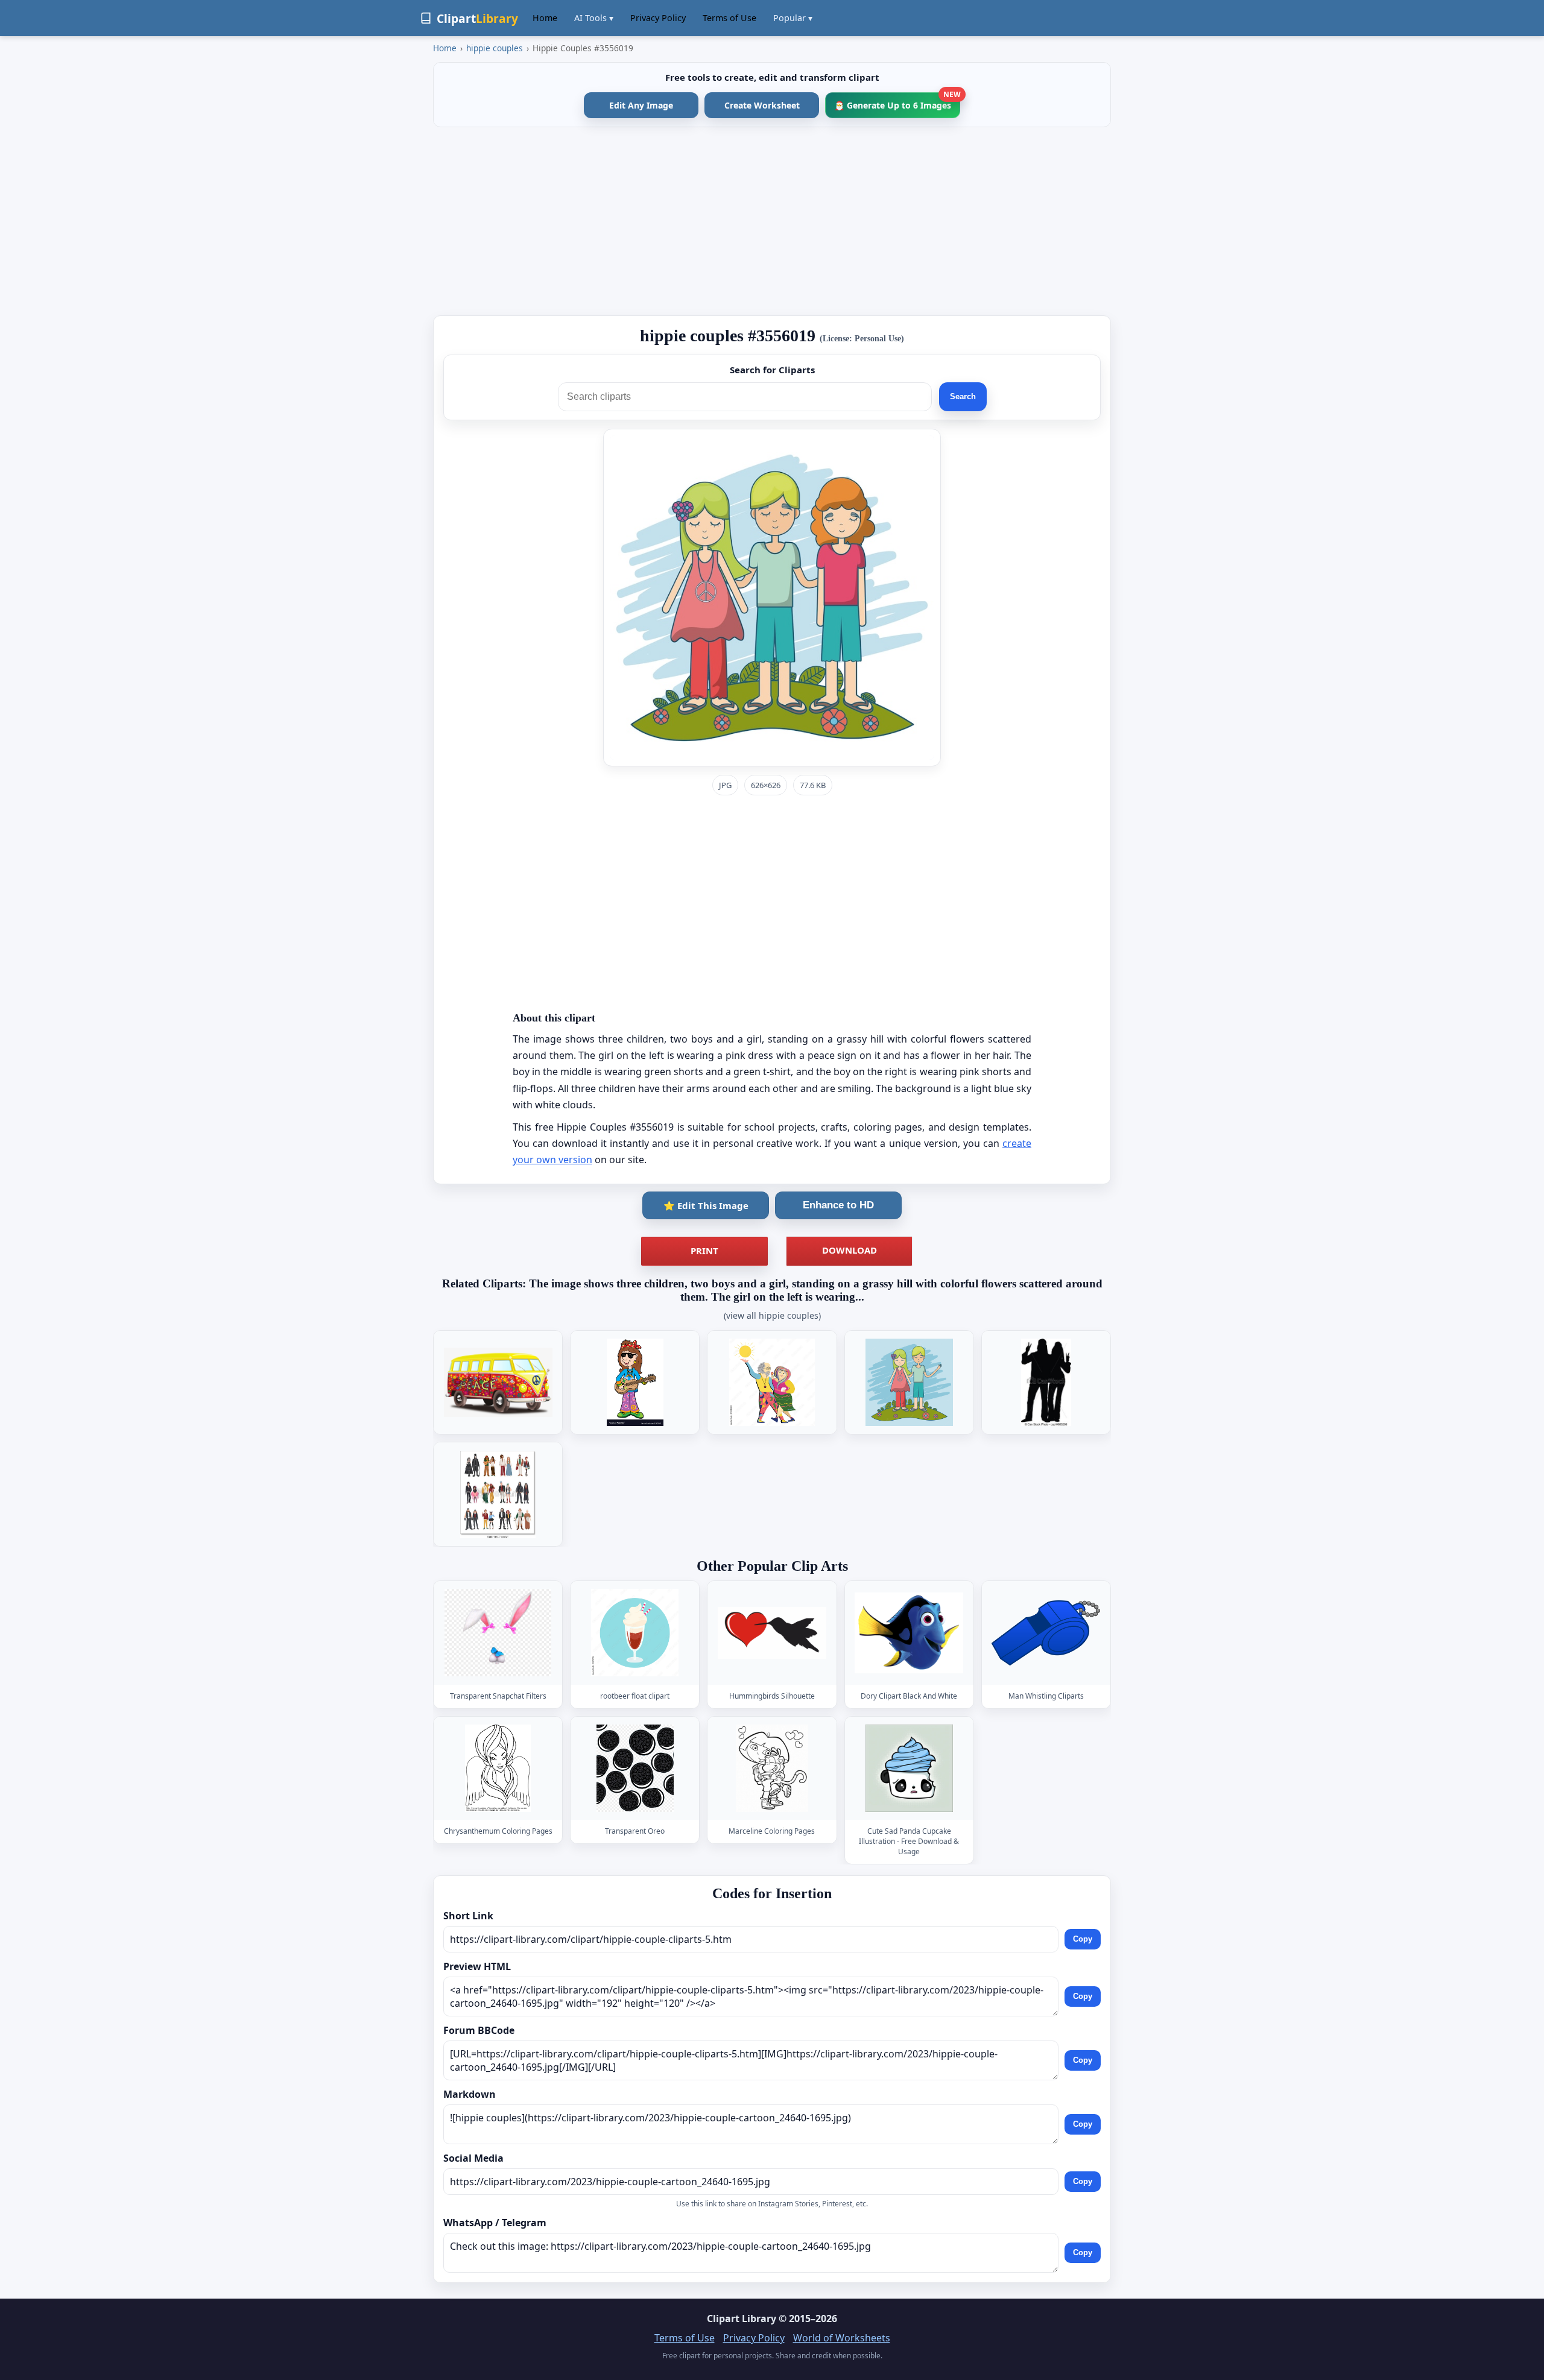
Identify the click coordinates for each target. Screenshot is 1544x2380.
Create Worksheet (762, 105)
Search (963, 396)
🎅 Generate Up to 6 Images (897, 102)
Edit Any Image (641, 105)
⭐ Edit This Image (706, 1205)
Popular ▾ (793, 18)
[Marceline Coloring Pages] (772, 1768)
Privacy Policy (658, 18)
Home (545, 18)
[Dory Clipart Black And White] (909, 1633)
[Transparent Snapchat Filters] (498, 1633)
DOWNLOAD (850, 1250)
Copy (1083, 1939)
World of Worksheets (842, 2338)
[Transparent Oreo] (635, 1768)
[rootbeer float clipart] (635, 1633)
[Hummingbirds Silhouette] (772, 1633)
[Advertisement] (772, 221)
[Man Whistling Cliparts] (1046, 1633)
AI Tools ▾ (594, 18)
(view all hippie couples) (772, 1315)
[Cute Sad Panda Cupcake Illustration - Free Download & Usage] (909, 1768)
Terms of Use (729, 18)
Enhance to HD (838, 1205)
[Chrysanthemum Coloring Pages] (498, 1768)
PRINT (704, 1251)
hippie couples (495, 48)
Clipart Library (742, 2318)
